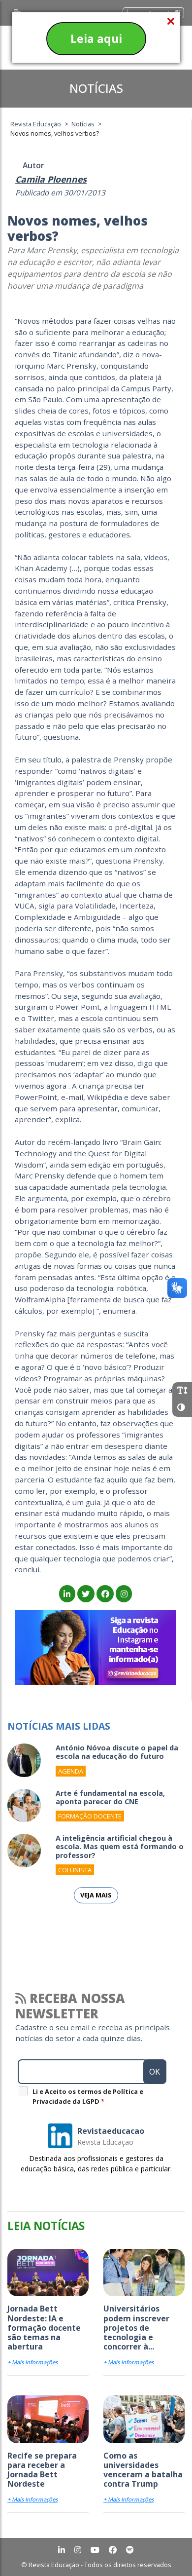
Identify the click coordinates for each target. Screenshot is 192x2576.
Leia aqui (96, 38)
